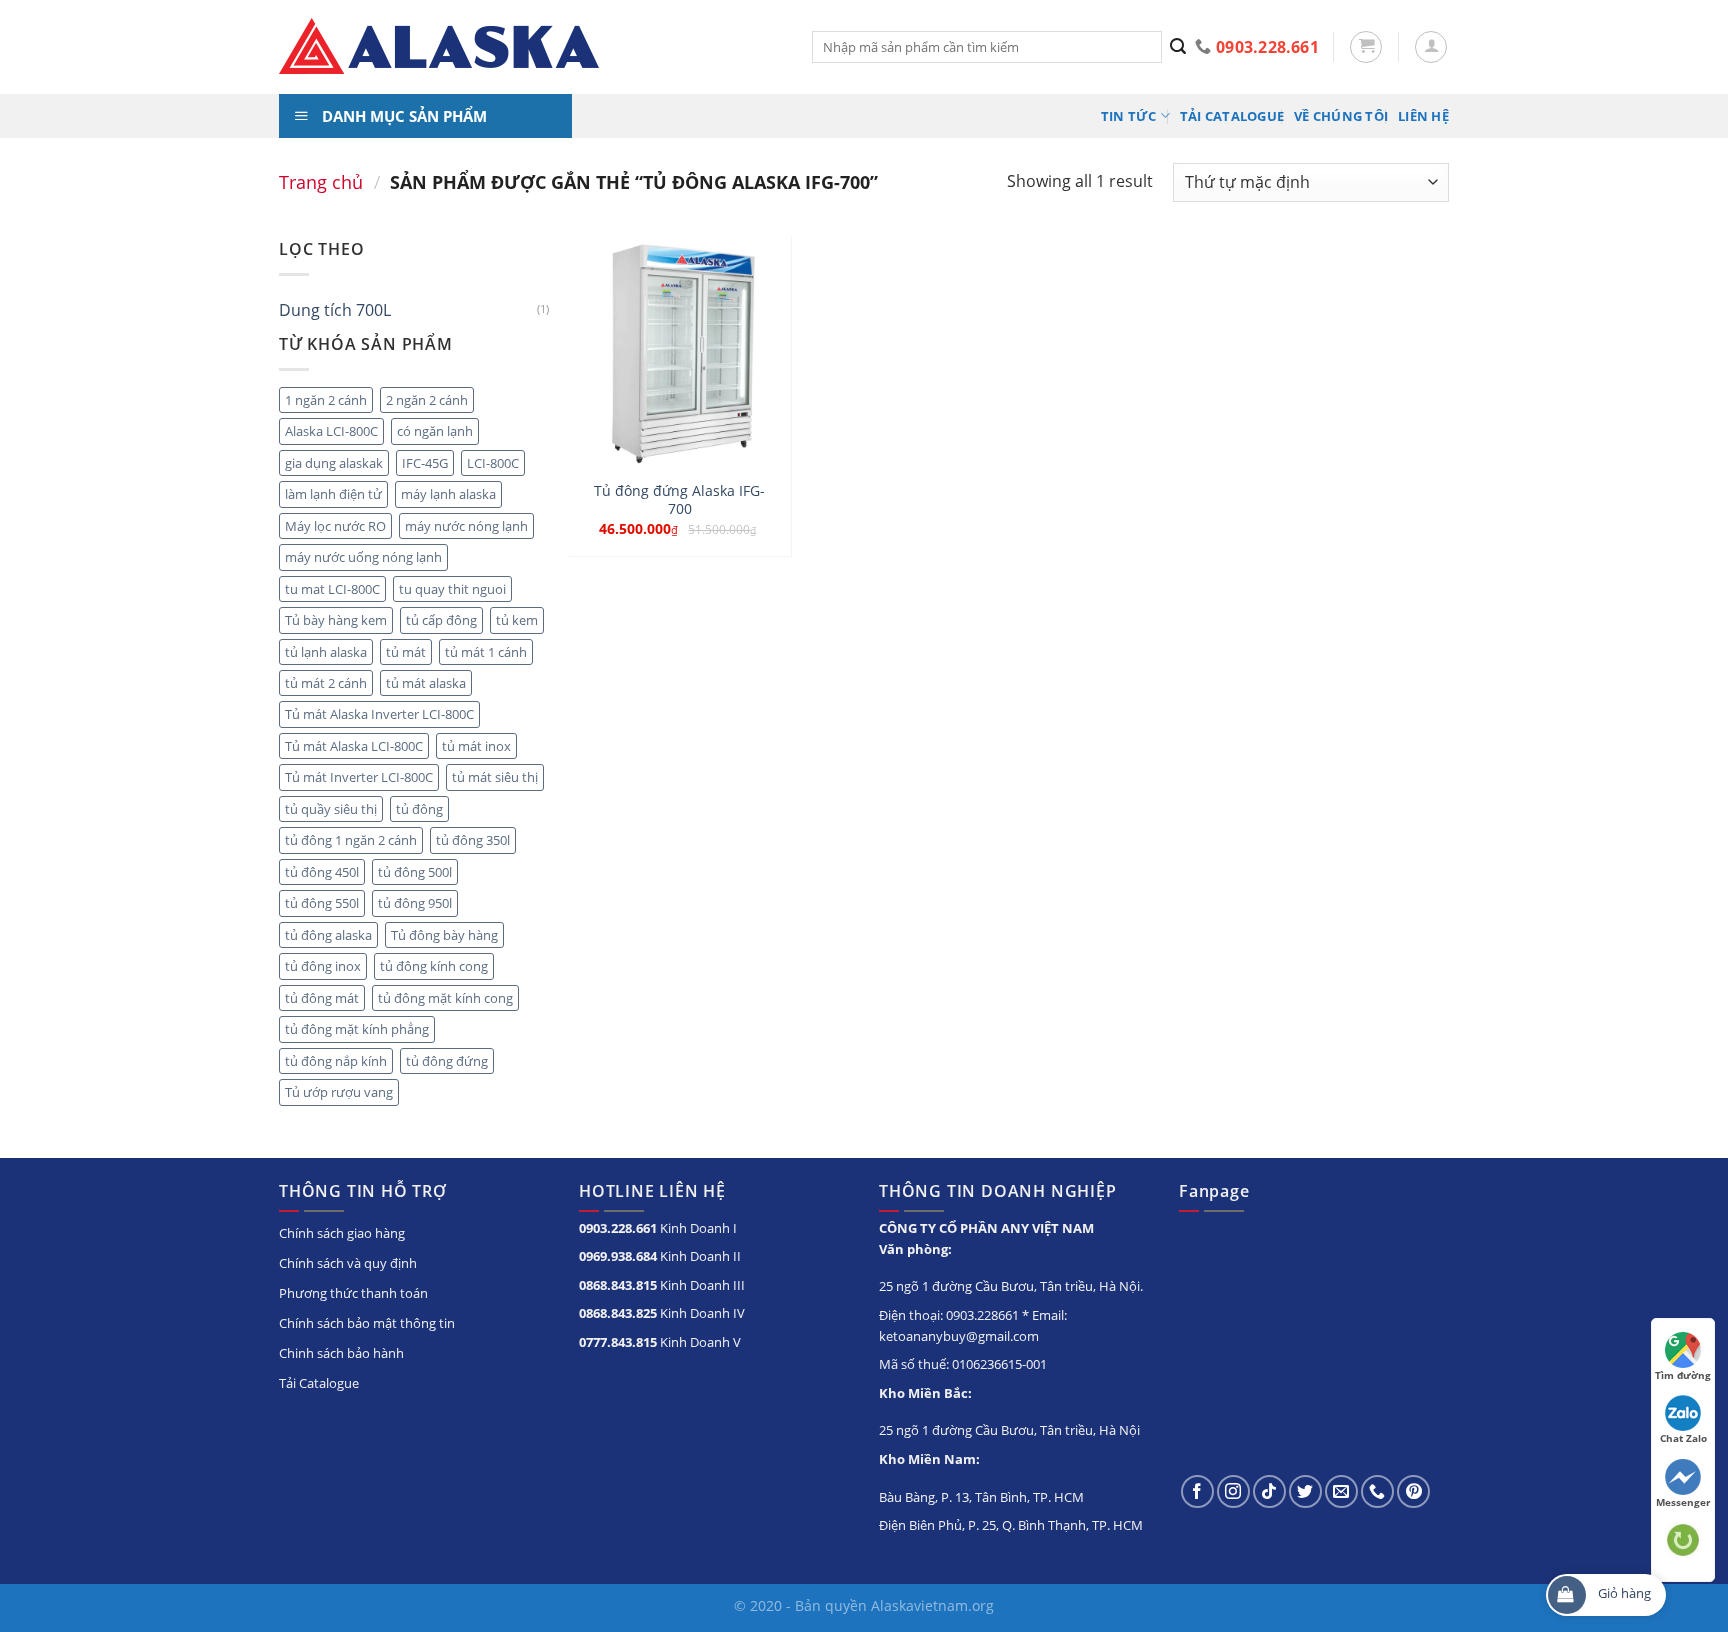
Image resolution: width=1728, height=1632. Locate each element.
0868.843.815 (618, 1285)
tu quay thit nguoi (452, 589)
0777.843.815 (618, 1342)
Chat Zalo (1683, 1438)
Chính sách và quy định (348, 1263)
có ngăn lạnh (435, 431)
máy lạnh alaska (448, 494)
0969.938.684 (618, 1256)
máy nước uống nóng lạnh (363, 557)
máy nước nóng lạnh (466, 526)
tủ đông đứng (447, 1061)
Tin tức (1129, 116)
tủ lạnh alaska (326, 652)
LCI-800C (493, 463)
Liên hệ (1423, 116)
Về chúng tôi (1341, 116)
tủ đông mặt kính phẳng (357, 1029)
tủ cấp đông (441, 620)
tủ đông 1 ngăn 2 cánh (351, 840)
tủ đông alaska (328, 935)
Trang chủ (321, 181)
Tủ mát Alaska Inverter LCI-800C (379, 714)
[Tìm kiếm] (1178, 47)
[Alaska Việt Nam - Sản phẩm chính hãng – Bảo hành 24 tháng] (530, 47)
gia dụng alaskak (334, 463)
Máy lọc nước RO (335, 526)
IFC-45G (425, 463)
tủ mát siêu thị (495, 777)
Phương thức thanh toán (353, 1293)
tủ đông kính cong (434, 966)
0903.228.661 (618, 1228)
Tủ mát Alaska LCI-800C (354, 746)
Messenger (1683, 1502)
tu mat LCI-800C (332, 589)
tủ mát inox (476, 746)
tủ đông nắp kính (336, 1061)
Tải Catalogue (1232, 116)
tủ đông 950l (415, 903)
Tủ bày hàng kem (336, 620)
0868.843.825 (618, 1313)
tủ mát (406, 652)
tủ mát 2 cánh (326, 683)
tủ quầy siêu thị (331, 809)
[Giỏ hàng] (1366, 47)
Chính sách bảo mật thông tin (367, 1323)
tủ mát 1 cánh (486, 652)
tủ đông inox (323, 966)
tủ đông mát (322, 998)
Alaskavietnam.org (932, 1605)
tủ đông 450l (322, 872)
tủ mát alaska (426, 683)
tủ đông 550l (322, 903)
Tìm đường (1683, 1375)
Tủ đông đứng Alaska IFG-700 (679, 500)
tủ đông (419, 809)
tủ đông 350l (473, 840)
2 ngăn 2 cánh (427, 400)
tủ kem (517, 620)
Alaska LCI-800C (331, 431)
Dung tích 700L (335, 310)
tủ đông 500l (415, 872)
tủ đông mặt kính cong (445, 998)
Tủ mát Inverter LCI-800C (359, 777)
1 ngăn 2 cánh (326, 400)
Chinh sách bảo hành (341, 1353)
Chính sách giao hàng (342, 1233)
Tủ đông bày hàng (444, 935)
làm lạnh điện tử (333, 494)
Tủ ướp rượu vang (339, 1092)
